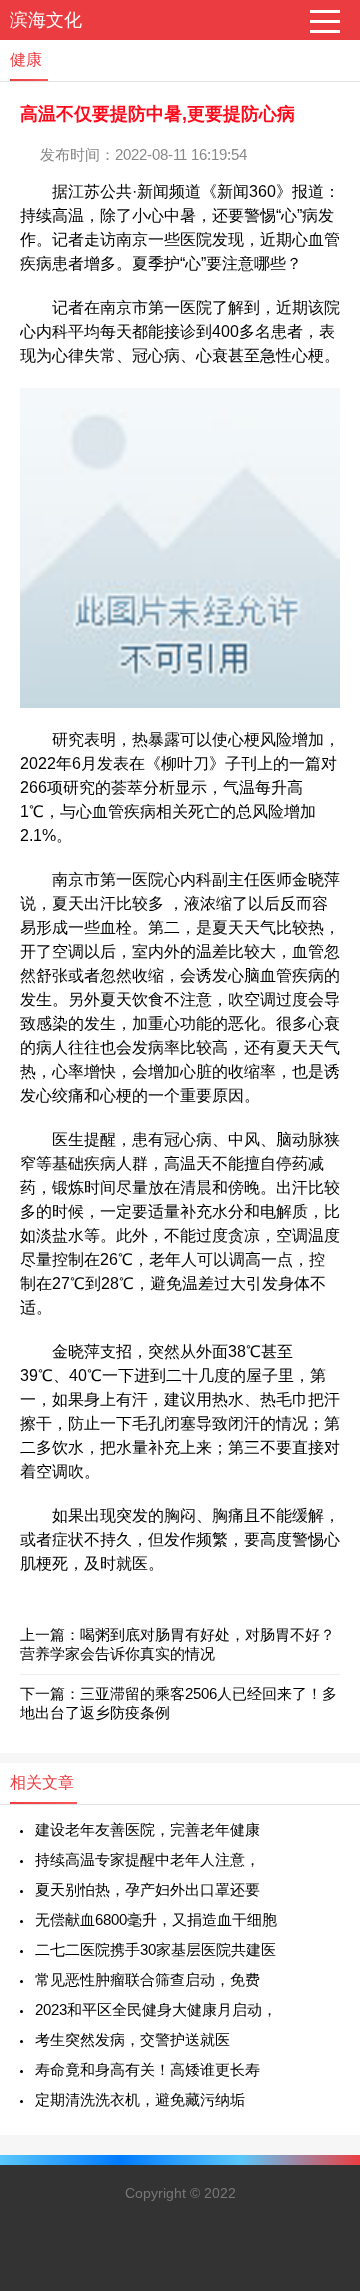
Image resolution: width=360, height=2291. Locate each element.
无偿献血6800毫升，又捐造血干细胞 (156, 1919)
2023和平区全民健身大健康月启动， (156, 2009)
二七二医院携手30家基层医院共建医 (155, 1949)
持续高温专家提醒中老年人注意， (147, 1859)
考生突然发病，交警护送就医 (132, 2039)
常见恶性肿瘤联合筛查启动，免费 (147, 1979)
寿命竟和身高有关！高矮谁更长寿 (147, 2069)
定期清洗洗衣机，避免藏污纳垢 (140, 2099)
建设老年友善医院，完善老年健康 (147, 1829)
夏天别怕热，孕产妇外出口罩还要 (147, 1889)
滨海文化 (46, 20)
